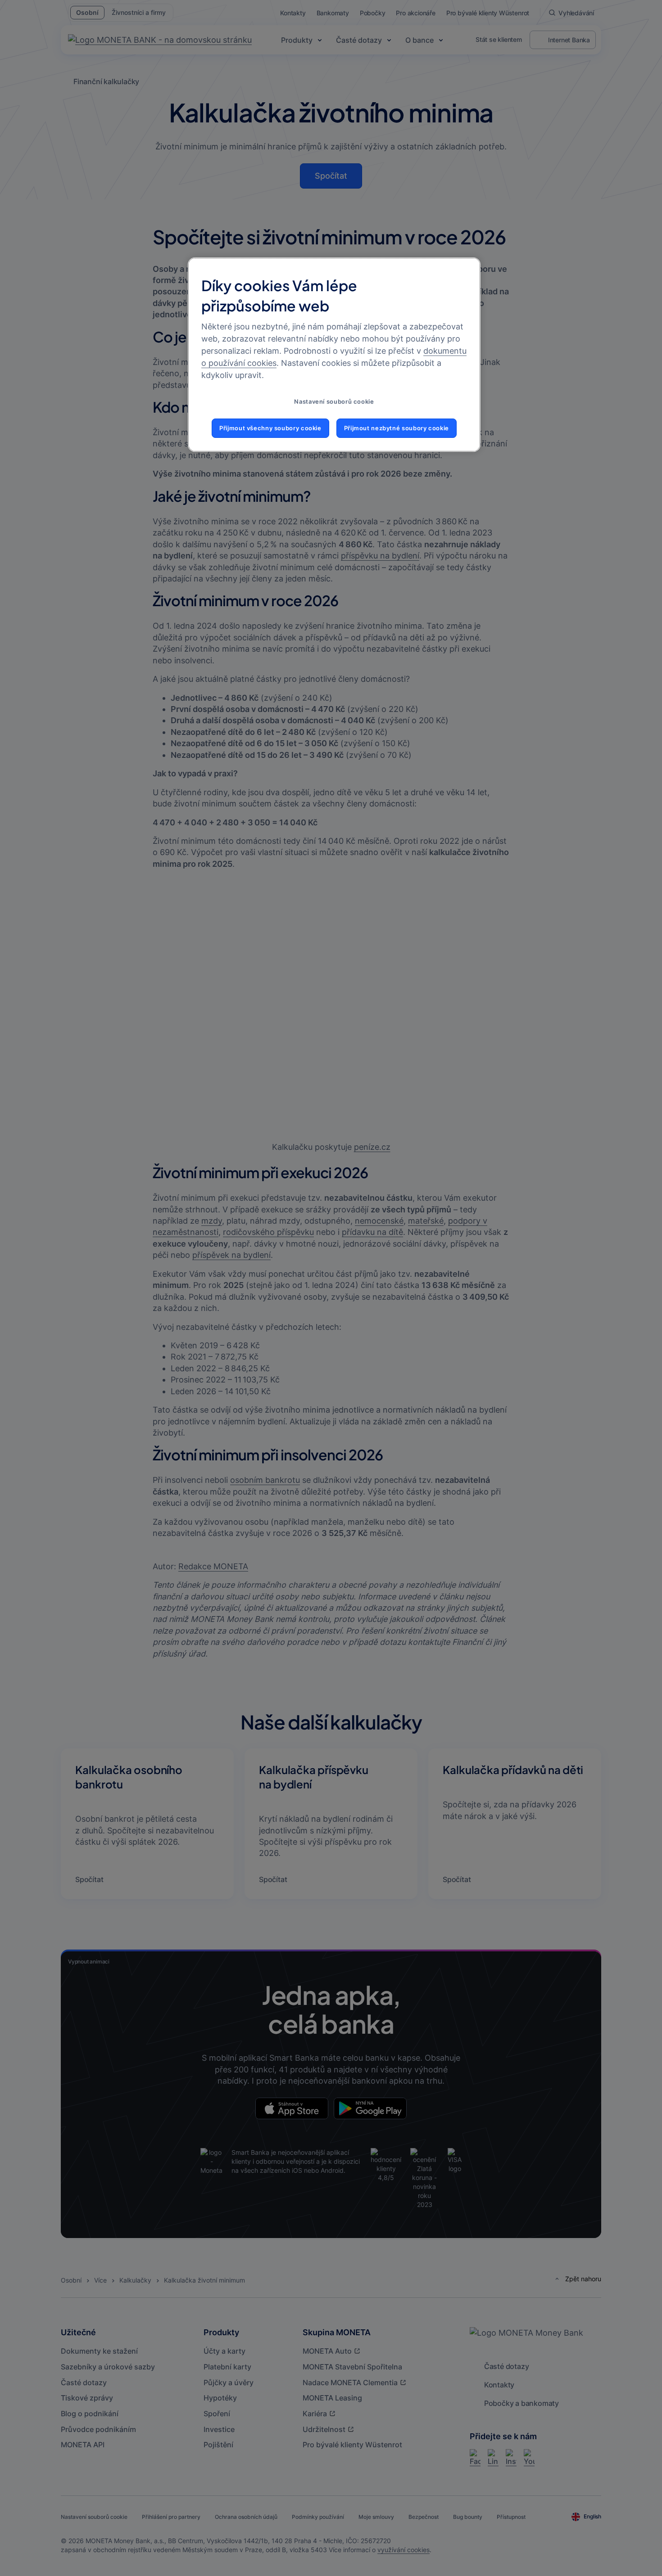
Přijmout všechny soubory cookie (270, 428)
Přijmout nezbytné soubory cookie (397, 428)
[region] (334, 355)
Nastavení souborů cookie (334, 402)
